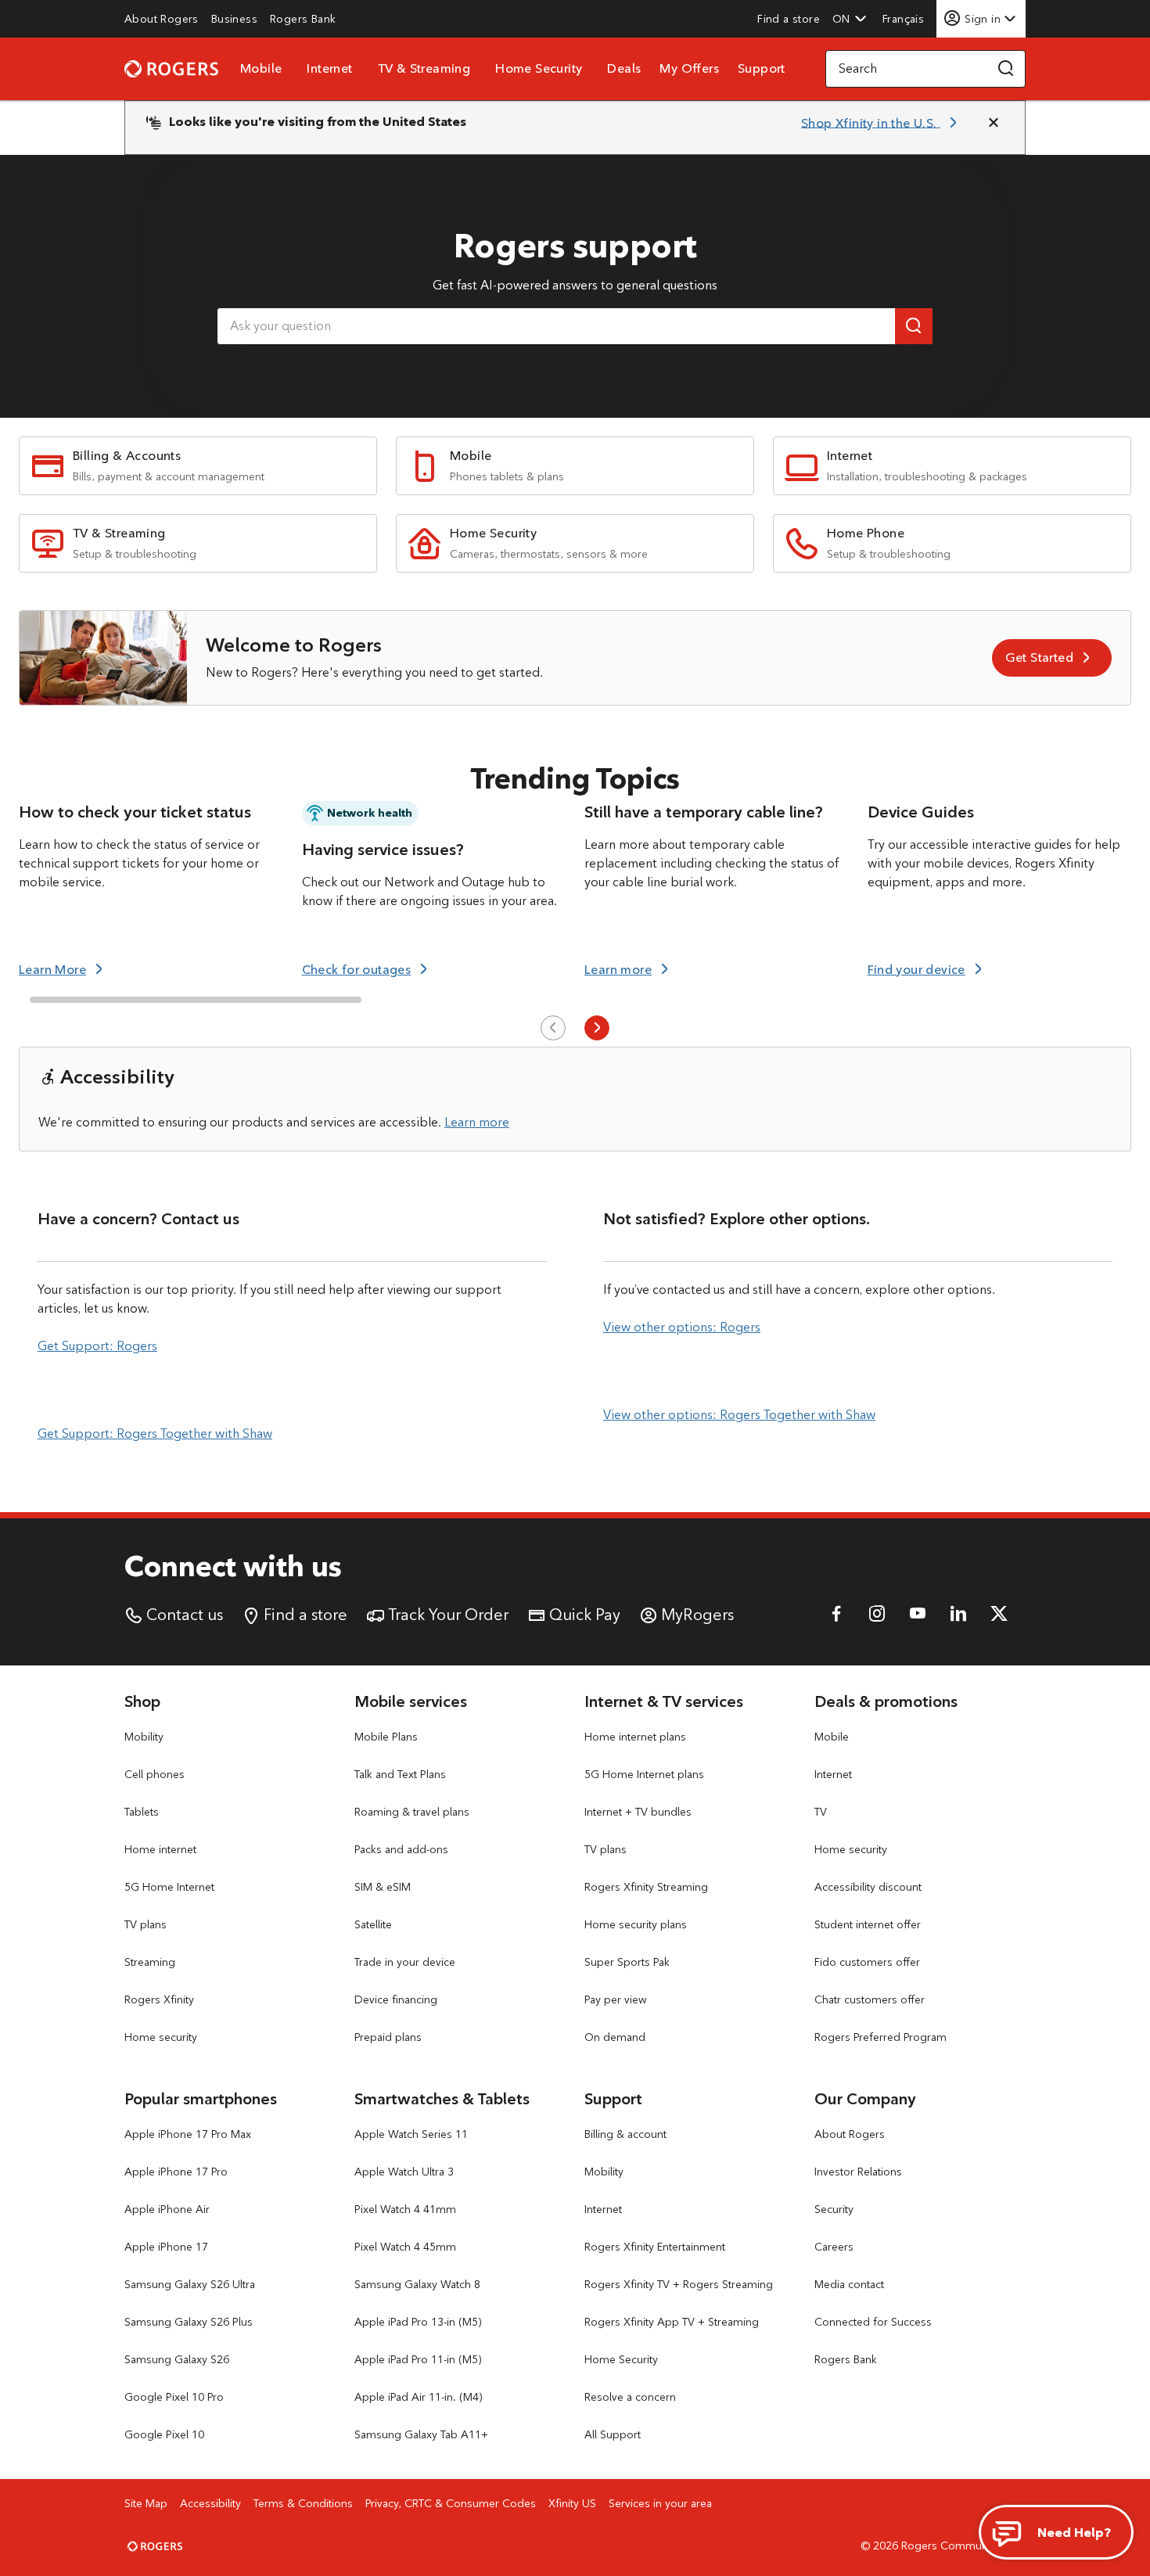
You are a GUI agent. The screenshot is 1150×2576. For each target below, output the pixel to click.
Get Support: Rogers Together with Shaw (155, 1434)
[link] (162, 19)
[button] (850, 19)
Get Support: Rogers (97, 1346)
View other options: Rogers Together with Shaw (739, 1415)
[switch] (905, 18)
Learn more (477, 1122)
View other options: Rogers (682, 1327)
